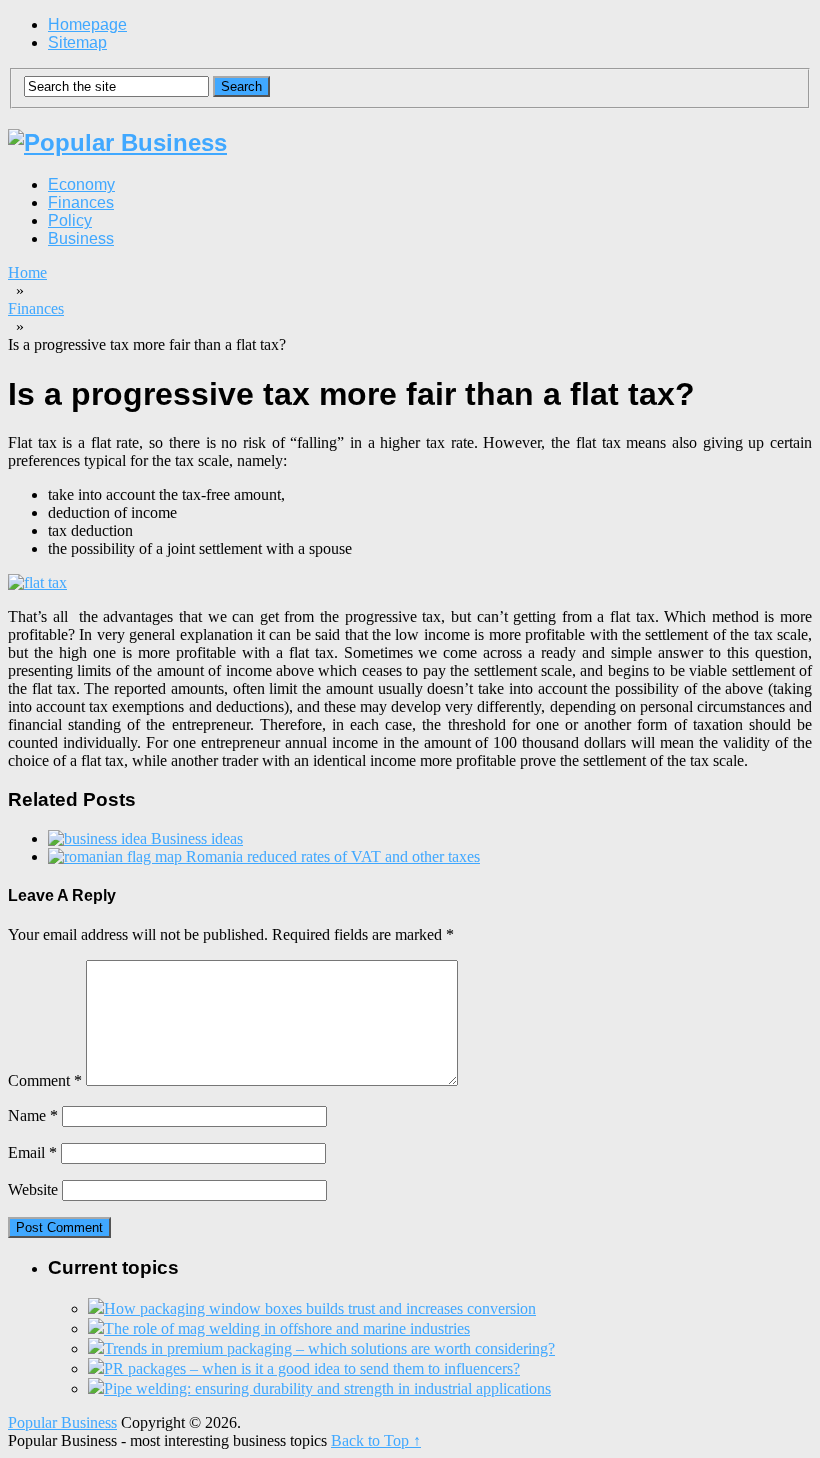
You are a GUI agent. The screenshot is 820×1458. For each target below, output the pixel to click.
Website (33, 1189)
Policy (70, 220)
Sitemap (77, 42)
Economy (81, 184)
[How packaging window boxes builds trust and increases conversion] (96, 1308)
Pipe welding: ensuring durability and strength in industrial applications (327, 1388)
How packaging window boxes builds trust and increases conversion (320, 1308)
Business (81, 238)
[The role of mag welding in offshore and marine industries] (96, 1328)
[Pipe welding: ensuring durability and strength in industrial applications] (96, 1388)
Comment (45, 1080)
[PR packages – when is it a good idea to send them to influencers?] (96, 1368)
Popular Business (62, 1422)
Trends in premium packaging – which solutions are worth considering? (329, 1348)
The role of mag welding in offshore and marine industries (287, 1328)
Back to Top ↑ (376, 1440)
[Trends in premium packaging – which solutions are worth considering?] (96, 1348)
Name (33, 1115)
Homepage (87, 24)
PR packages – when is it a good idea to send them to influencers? (312, 1368)
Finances (81, 202)
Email (32, 1152)
